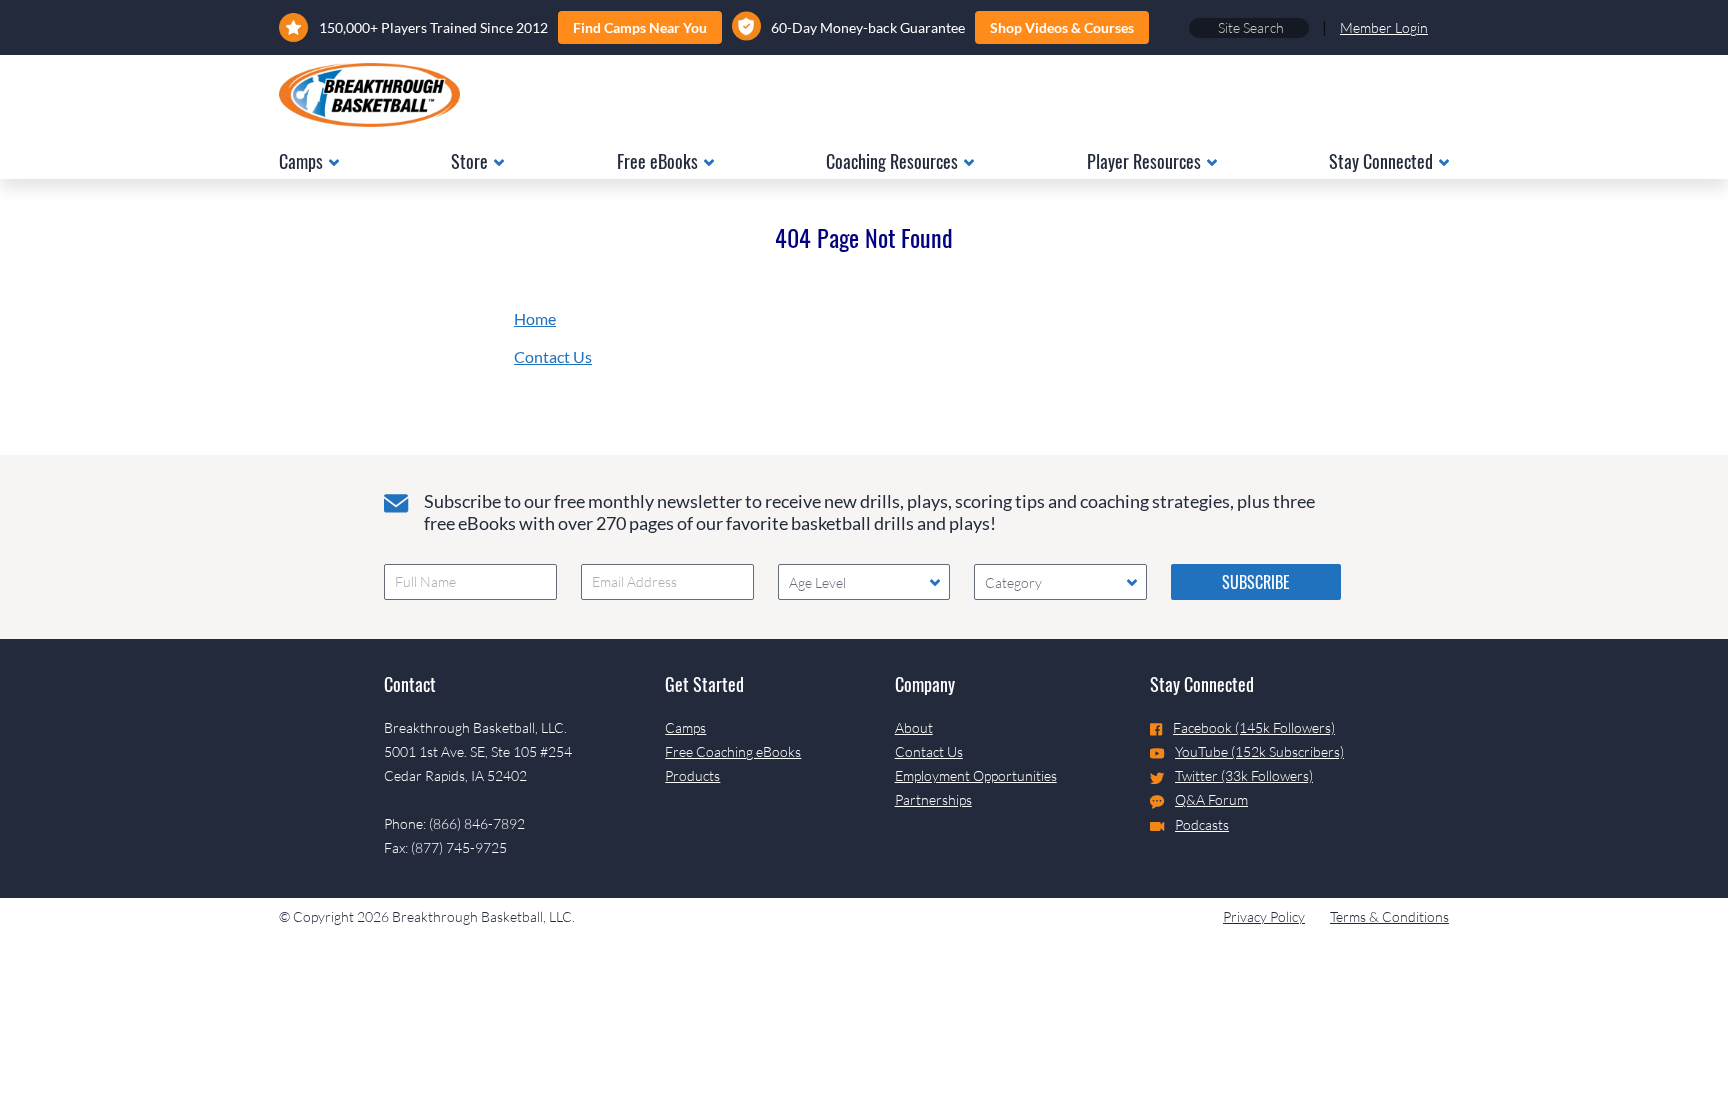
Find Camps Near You (640, 27)
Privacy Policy (1264, 916)
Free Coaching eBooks (733, 751)
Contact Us (553, 356)
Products (692, 775)
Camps (685, 727)
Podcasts (1202, 824)
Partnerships (933, 799)
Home (535, 318)
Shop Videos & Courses (1062, 27)
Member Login (1384, 27)
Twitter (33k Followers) (1244, 775)
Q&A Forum (1211, 799)
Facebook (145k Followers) (1254, 727)
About (914, 727)
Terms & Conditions (1389, 916)
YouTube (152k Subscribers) (1259, 751)
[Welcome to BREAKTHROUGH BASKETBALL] (369, 95)
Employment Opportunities (976, 775)
